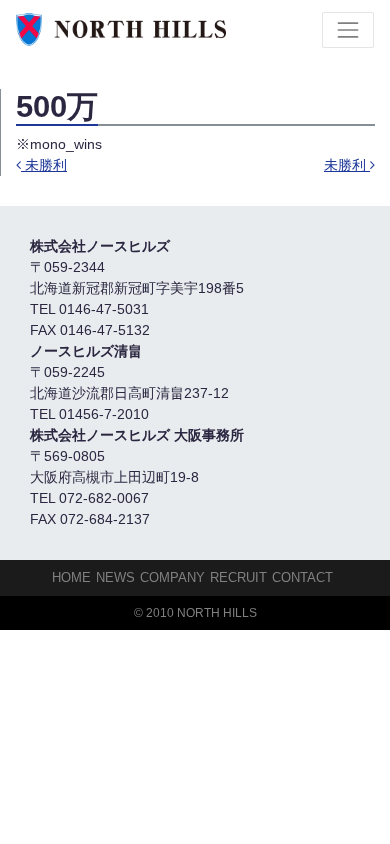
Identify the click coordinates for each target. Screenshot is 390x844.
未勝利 (44, 165)
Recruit (238, 577)
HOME (71, 577)
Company (172, 577)
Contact (302, 577)
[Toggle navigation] (348, 30)
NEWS (115, 577)
